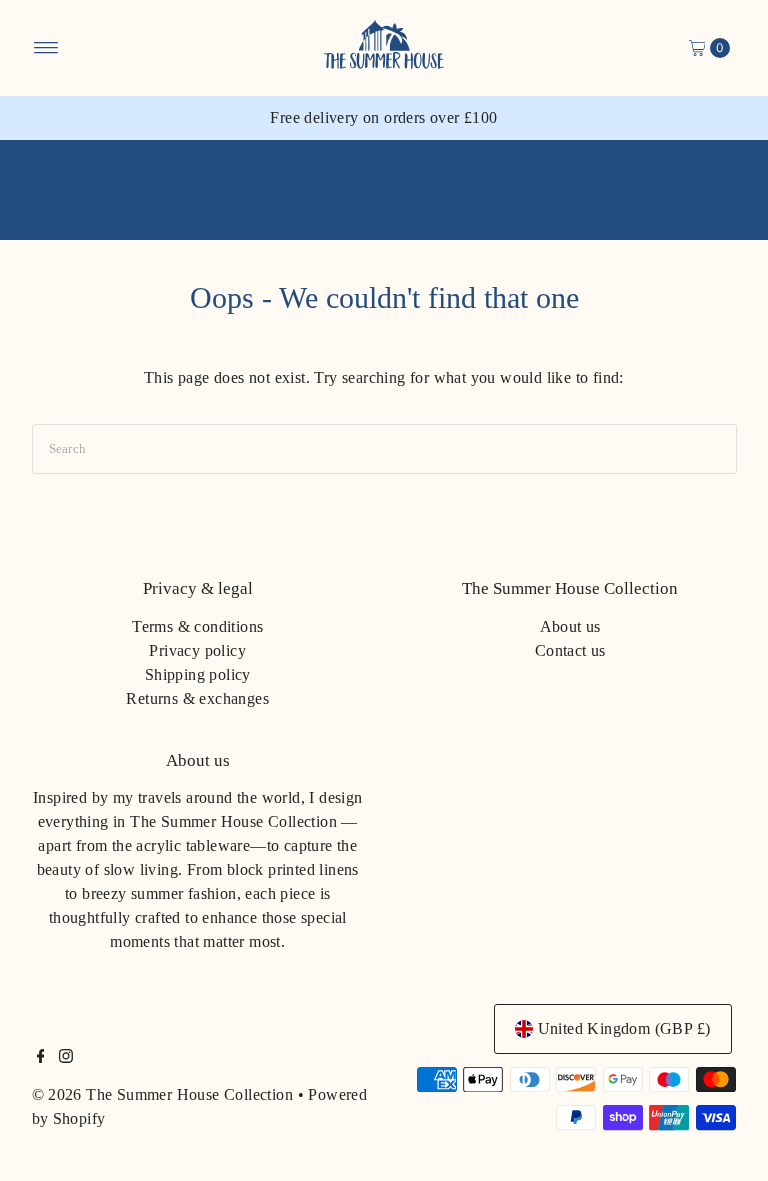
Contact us (570, 650)
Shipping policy (198, 674)
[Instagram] (66, 1058)
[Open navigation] (46, 48)
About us (570, 626)
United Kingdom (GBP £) (624, 1028)
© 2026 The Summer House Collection (163, 1094)
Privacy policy (197, 650)
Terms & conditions (197, 626)
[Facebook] (41, 1058)
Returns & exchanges (197, 698)
